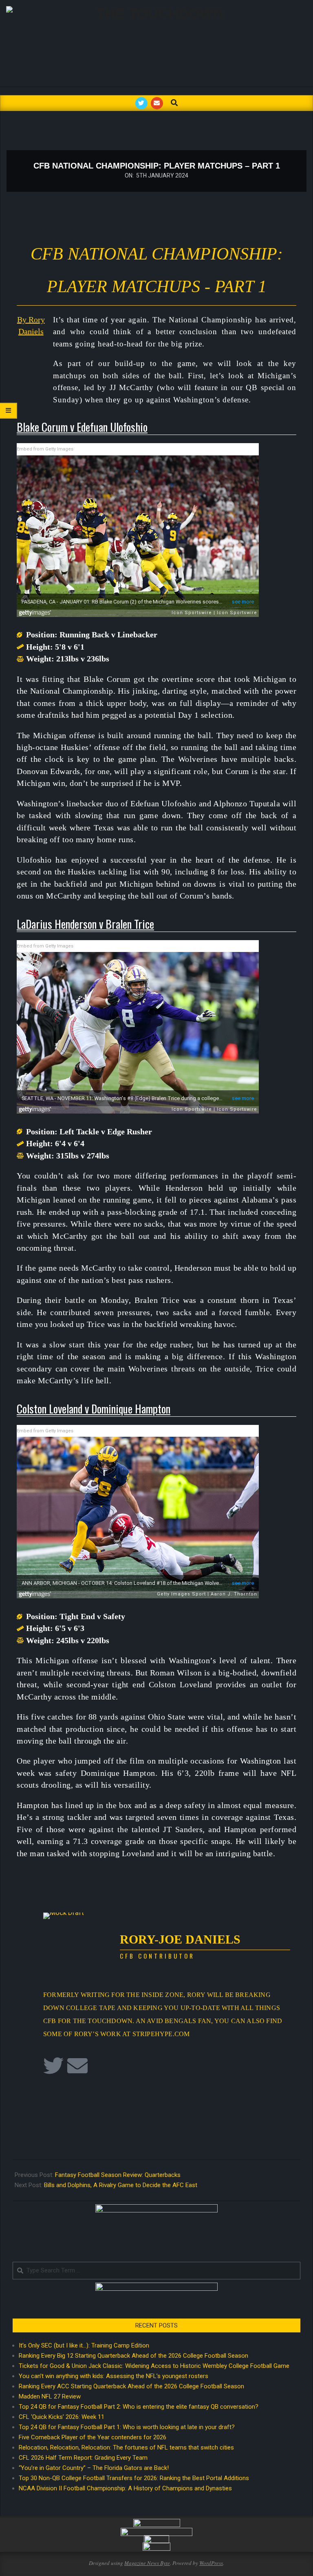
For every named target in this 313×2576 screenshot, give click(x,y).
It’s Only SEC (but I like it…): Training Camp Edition (84, 2345)
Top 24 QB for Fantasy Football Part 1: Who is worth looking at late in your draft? (127, 2427)
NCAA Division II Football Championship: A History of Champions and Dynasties (125, 2488)
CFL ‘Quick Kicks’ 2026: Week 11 (62, 2417)
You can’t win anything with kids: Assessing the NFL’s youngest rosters (114, 2376)
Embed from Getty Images (45, 449)
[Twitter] (53, 2066)
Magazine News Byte (147, 2563)
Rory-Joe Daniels (180, 1939)
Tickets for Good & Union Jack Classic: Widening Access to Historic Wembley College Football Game (154, 2366)
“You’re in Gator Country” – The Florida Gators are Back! (94, 2468)
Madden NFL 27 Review (50, 2396)
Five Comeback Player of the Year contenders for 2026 (93, 2437)
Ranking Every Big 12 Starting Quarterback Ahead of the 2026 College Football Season (133, 2356)
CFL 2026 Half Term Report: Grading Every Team (83, 2458)
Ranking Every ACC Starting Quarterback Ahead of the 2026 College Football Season (131, 2386)
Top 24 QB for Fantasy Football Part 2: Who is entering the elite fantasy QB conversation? (139, 2407)
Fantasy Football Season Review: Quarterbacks (118, 2175)
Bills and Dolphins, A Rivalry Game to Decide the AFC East (121, 2185)
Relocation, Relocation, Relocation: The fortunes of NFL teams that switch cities (126, 2447)
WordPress (211, 2563)
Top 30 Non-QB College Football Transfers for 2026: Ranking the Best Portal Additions (134, 2478)
